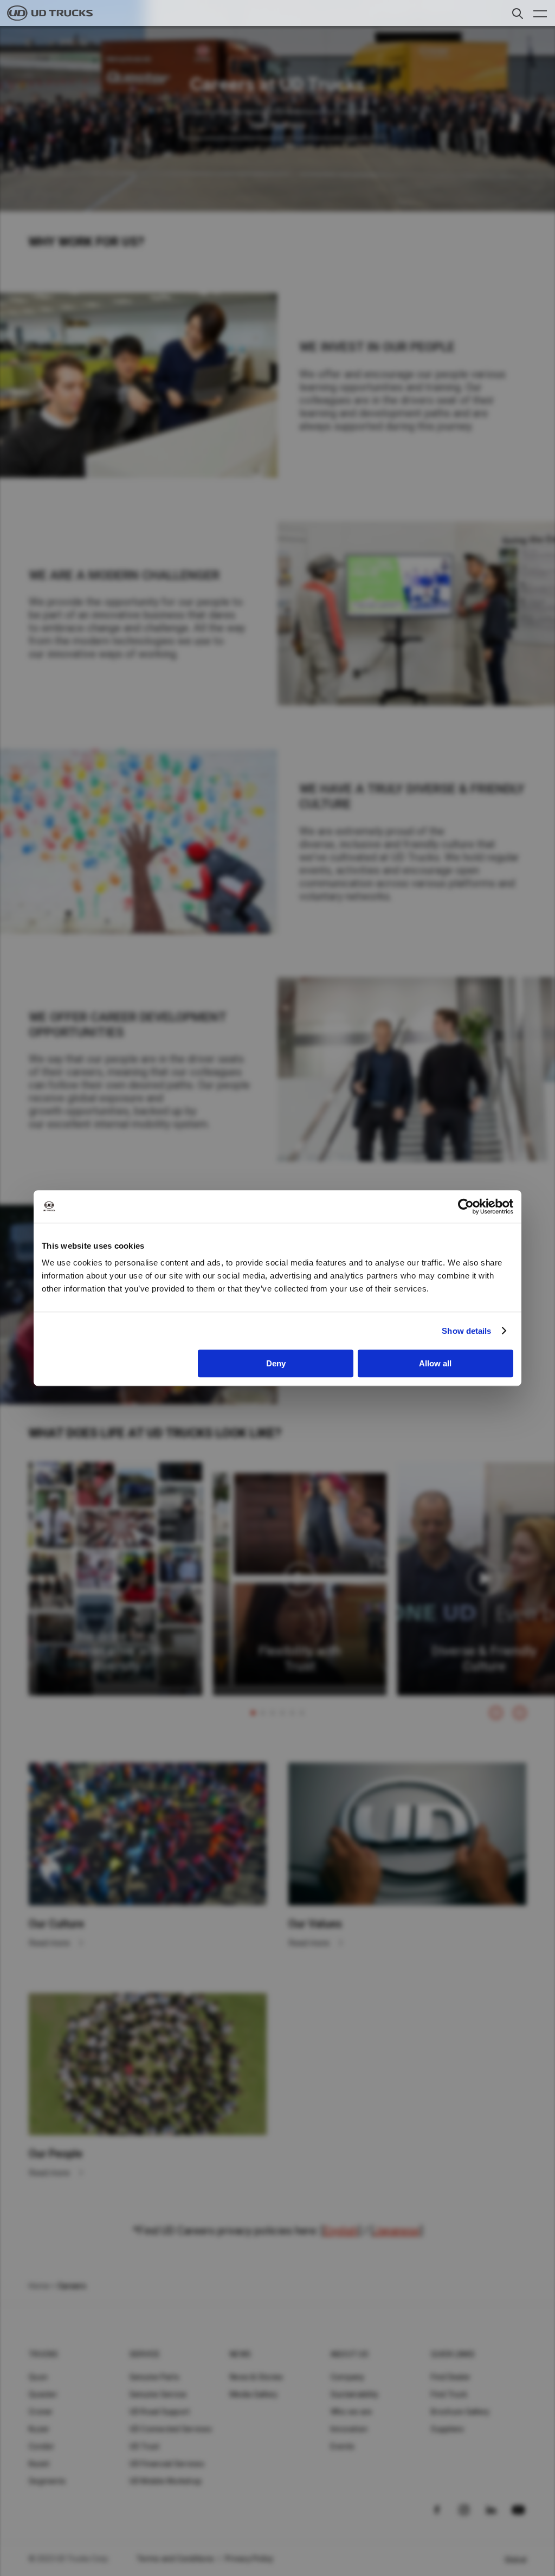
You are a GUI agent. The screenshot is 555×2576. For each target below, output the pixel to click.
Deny (276, 1363)
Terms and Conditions (175, 2559)
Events (343, 2446)
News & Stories (257, 2377)
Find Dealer (451, 2377)
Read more (50, 1943)
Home (39, 2286)
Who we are (351, 2412)
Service (145, 2354)
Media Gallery (254, 2394)
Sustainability (355, 2394)
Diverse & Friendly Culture (484, 1659)
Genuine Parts (154, 2377)
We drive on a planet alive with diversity (115, 1651)
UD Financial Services (167, 2464)
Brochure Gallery (460, 2412)
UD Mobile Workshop (166, 2481)
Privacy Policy (249, 2559)
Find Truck (449, 2394)
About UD (350, 2354)
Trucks (44, 2354)
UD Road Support (160, 2412)
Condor (42, 2446)
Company (348, 2377)
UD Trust (145, 2446)
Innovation (349, 2429)
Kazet (39, 2464)
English (341, 2231)
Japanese (396, 2231)
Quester (43, 2394)
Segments (47, 2481)
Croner (41, 2412)
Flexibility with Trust (300, 1659)
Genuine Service (158, 2394)
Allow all (435, 1363)
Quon (38, 2377)
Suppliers (447, 2429)
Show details (466, 1331)
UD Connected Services (171, 2429)
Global (516, 2560)
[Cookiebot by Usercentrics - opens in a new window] (466, 1206)
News (240, 2354)
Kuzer (39, 2429)
